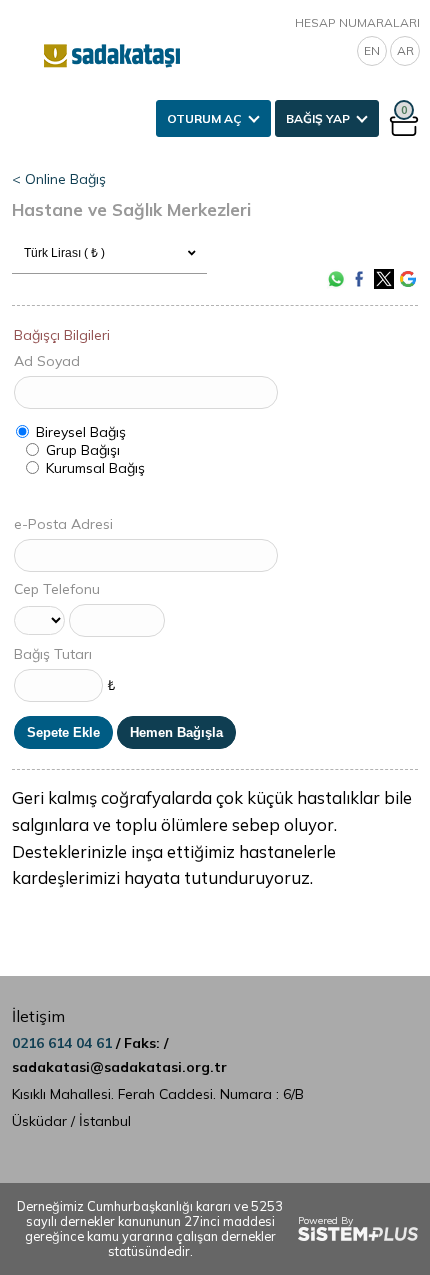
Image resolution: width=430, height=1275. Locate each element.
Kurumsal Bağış (95, 468)
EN (372, 50)
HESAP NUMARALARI (357, 22)
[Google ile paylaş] (408, 279)
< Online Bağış (59, 179)
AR (405, 50)
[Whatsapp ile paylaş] (336, 279)
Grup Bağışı (83, 450)
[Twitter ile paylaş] (384, 279)
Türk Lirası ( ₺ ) (64, 253)
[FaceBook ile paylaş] (360, 279)
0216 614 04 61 (64, 1043)
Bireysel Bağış (81, 432)
